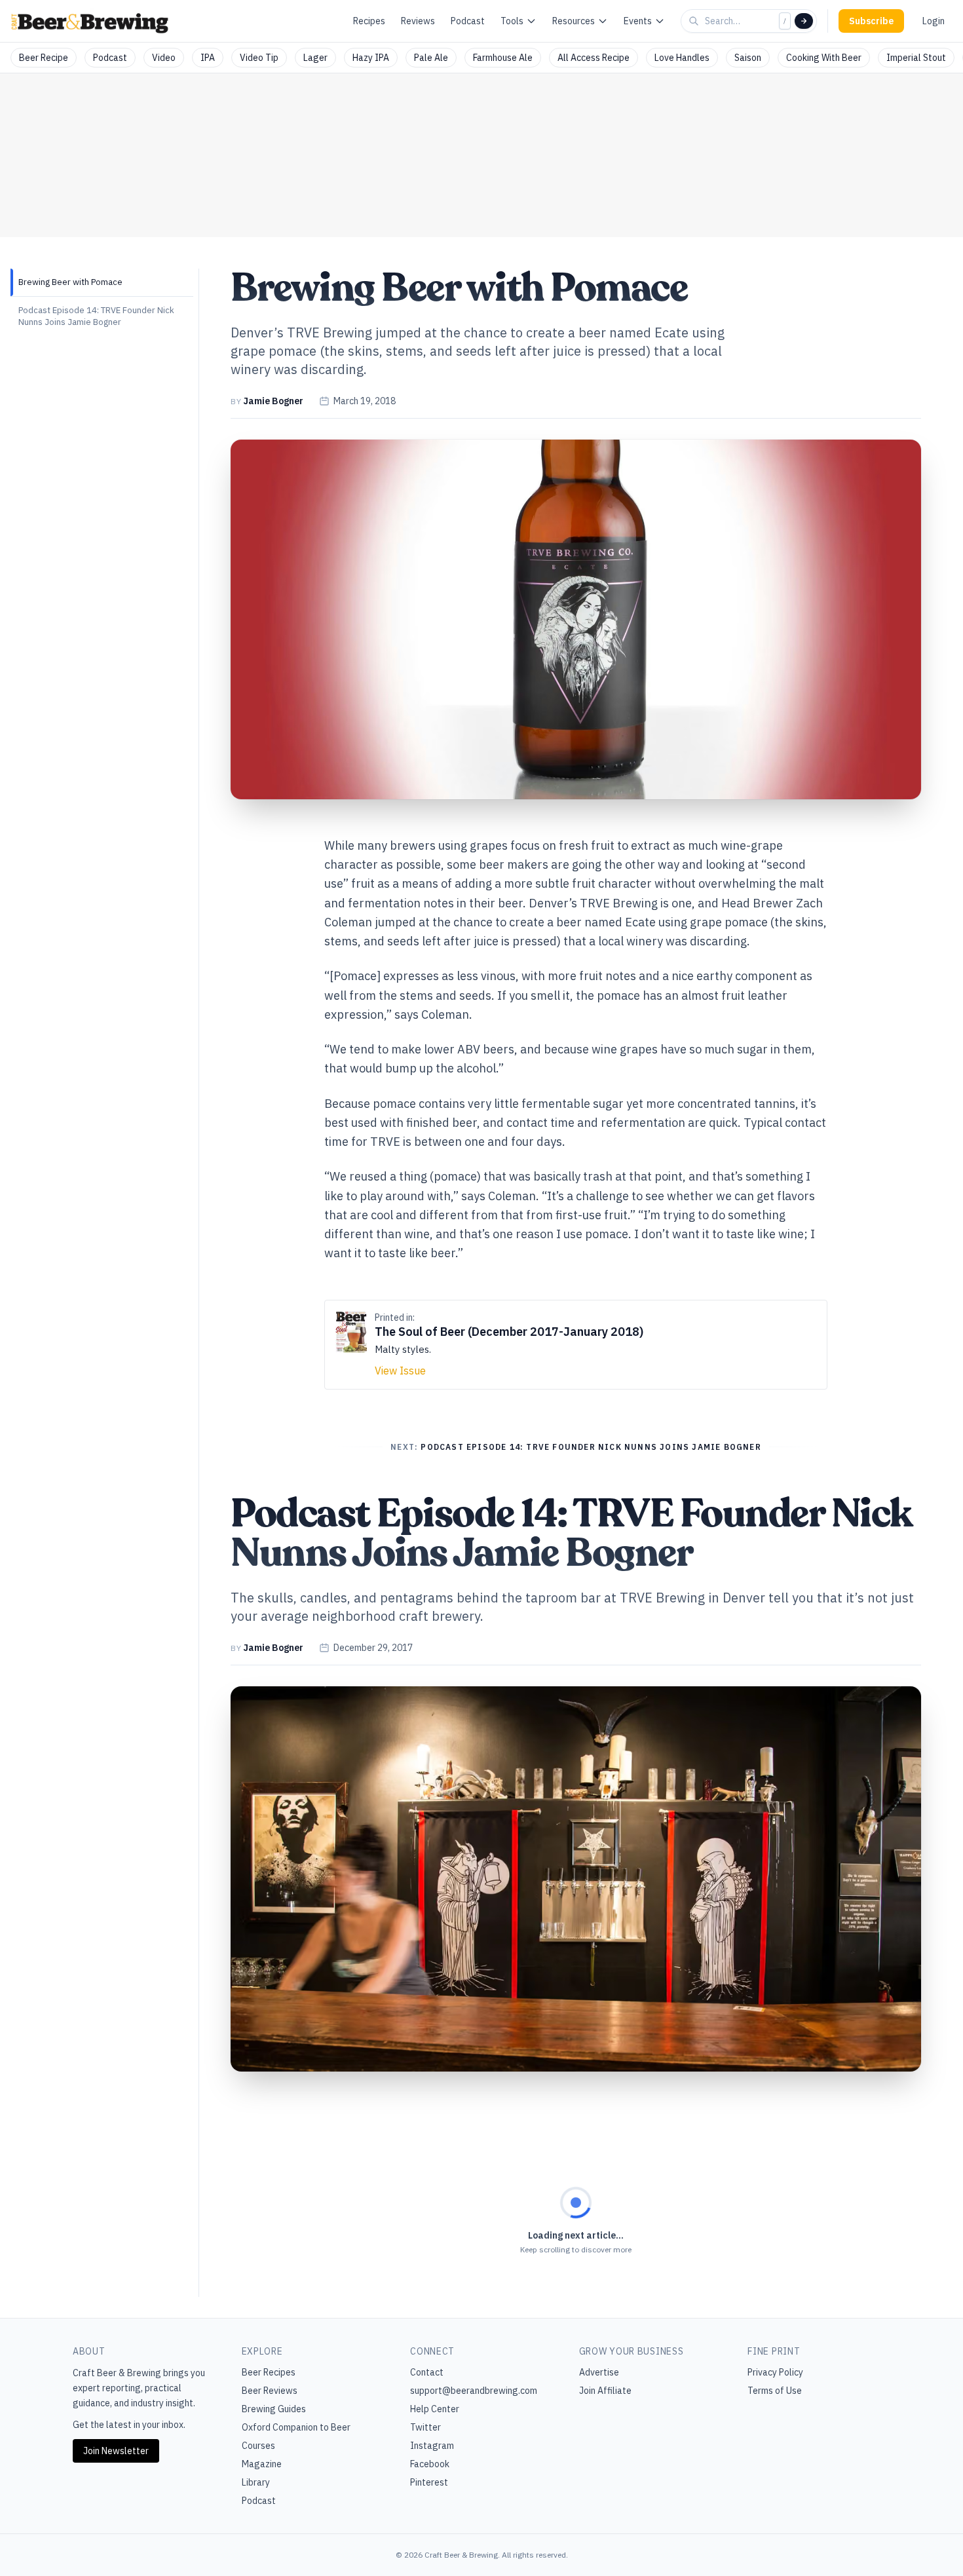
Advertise (599, 2372)
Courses (258, 2446)
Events (638, 21)
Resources (574, 21)
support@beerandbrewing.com (474, 2391)
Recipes (369, 21)
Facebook (430, 2464)
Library (256, 2482)
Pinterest (429, 2482)
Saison (748, 58)
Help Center (435, 2409)
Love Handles (682, 58)
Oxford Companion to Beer (296, 2427)
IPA (208, 58)
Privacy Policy (775, 2372)
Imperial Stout (916, 58)
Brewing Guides (274, 2409)
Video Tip (259, 58)
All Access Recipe (594, 58)
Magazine (262, 2464)
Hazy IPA (371, 58)
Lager (315, 58)
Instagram (432, 2446)
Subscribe (871, 21)
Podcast (468, 21)
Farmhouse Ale (503, 58)
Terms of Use (775, 2391)
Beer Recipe (44, 58)
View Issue (400, 1371)
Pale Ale (431, 58)
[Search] (804, 21)
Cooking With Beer (824, 58)
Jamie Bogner (273, 401)
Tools (512, 21)
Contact (427, 2372)
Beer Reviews (270, 2391)
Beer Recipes (269, 2372)
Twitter (425, 2427)
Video (164, 58)
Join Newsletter (116, 2451)
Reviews (418, 21)
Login (934, 21)
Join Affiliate (605, 2391)
